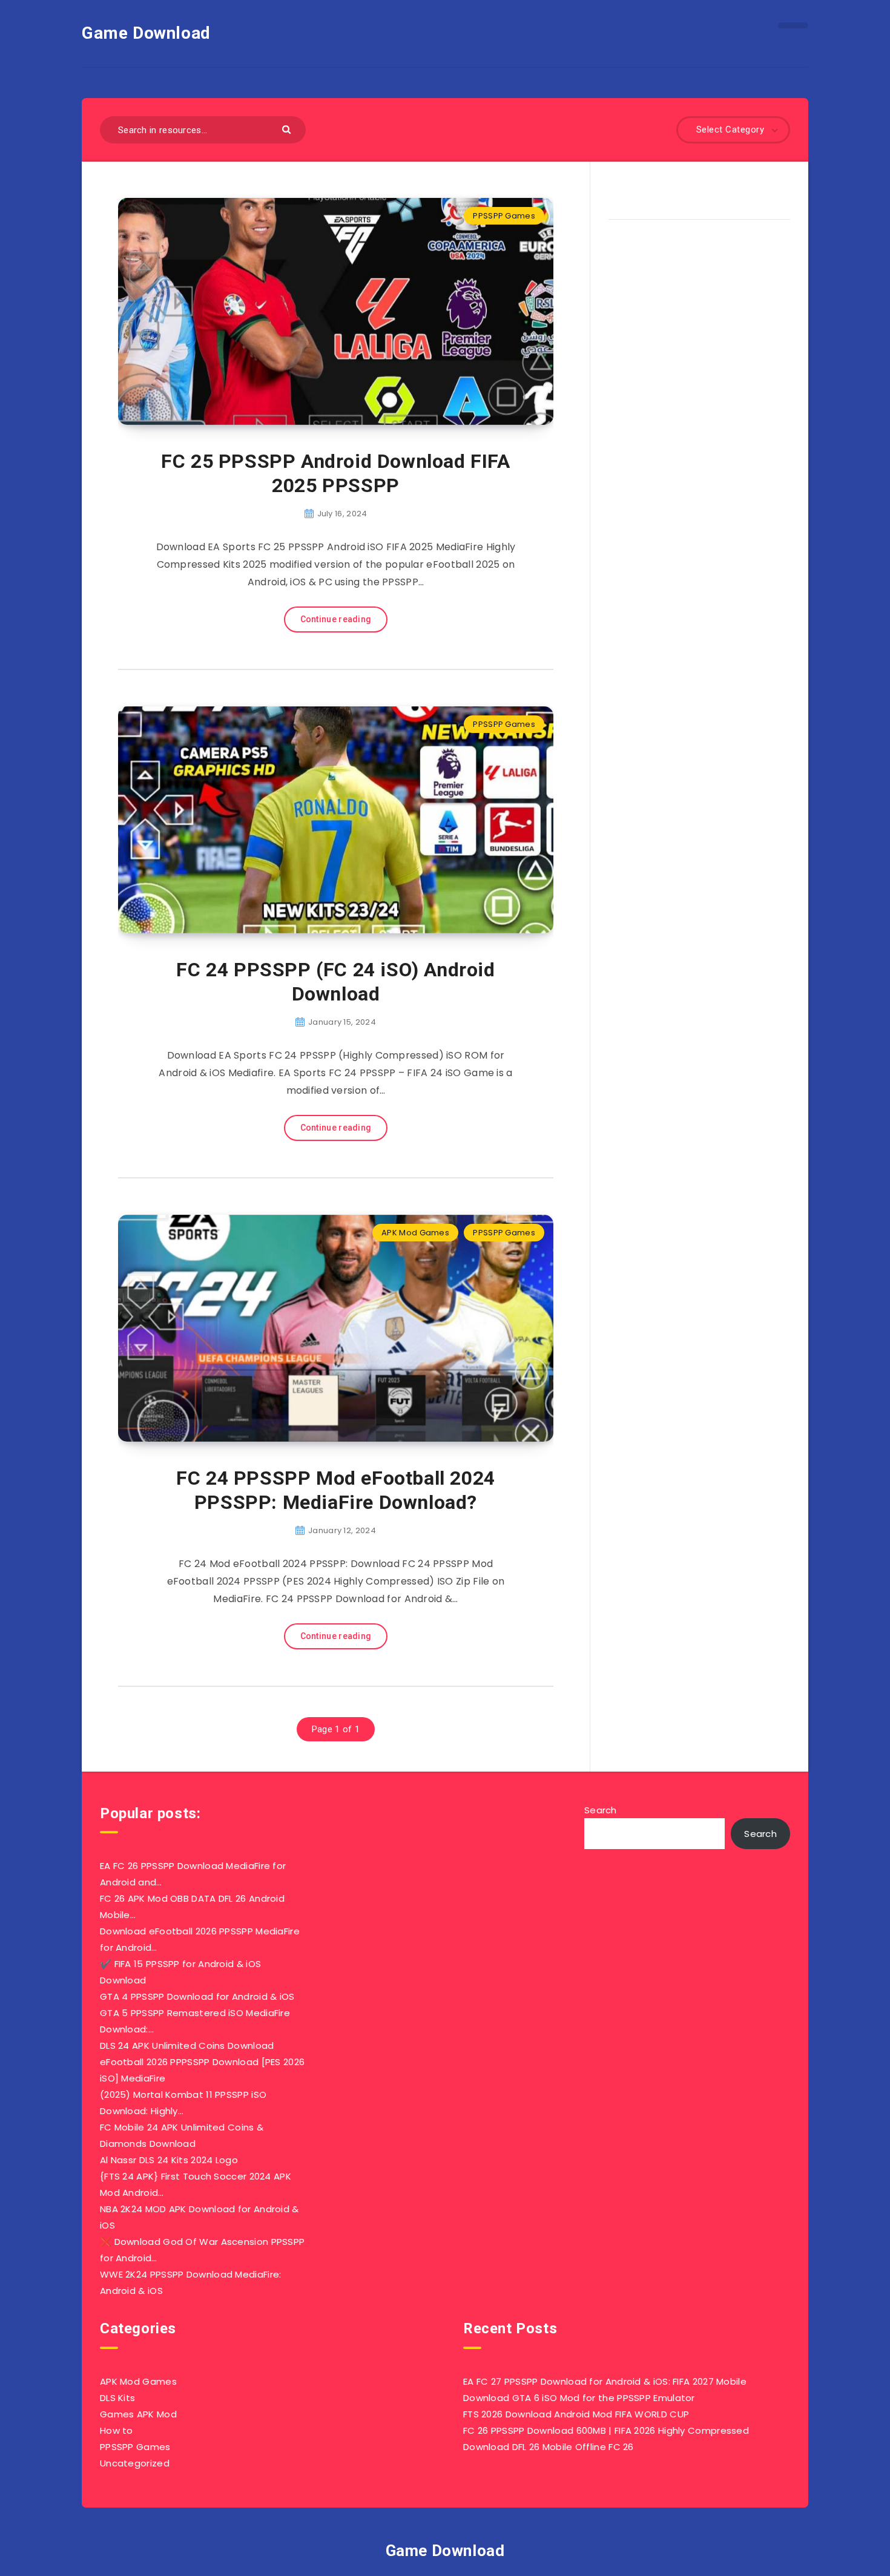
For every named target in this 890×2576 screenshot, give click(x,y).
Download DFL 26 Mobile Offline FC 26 (549, 2447)
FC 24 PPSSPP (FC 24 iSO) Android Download (335, 982)
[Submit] (288, 129)
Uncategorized (135, 2463)
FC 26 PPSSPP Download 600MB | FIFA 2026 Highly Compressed (606, 2430)
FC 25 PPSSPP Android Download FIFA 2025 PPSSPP (335, 473)
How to (117, 2430)
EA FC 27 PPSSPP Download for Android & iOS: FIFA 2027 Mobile (605, 2381)
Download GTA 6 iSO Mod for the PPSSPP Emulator (579, 2398)
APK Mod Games (415, 1233)
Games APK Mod (138, 2414)
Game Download (146, 33)
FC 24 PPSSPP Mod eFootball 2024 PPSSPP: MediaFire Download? (336, 1490)
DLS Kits (117, 2398)
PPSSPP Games (504, 216)
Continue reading (336, 619)
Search (601, 1810)
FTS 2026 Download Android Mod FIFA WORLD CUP (576, 2414)
